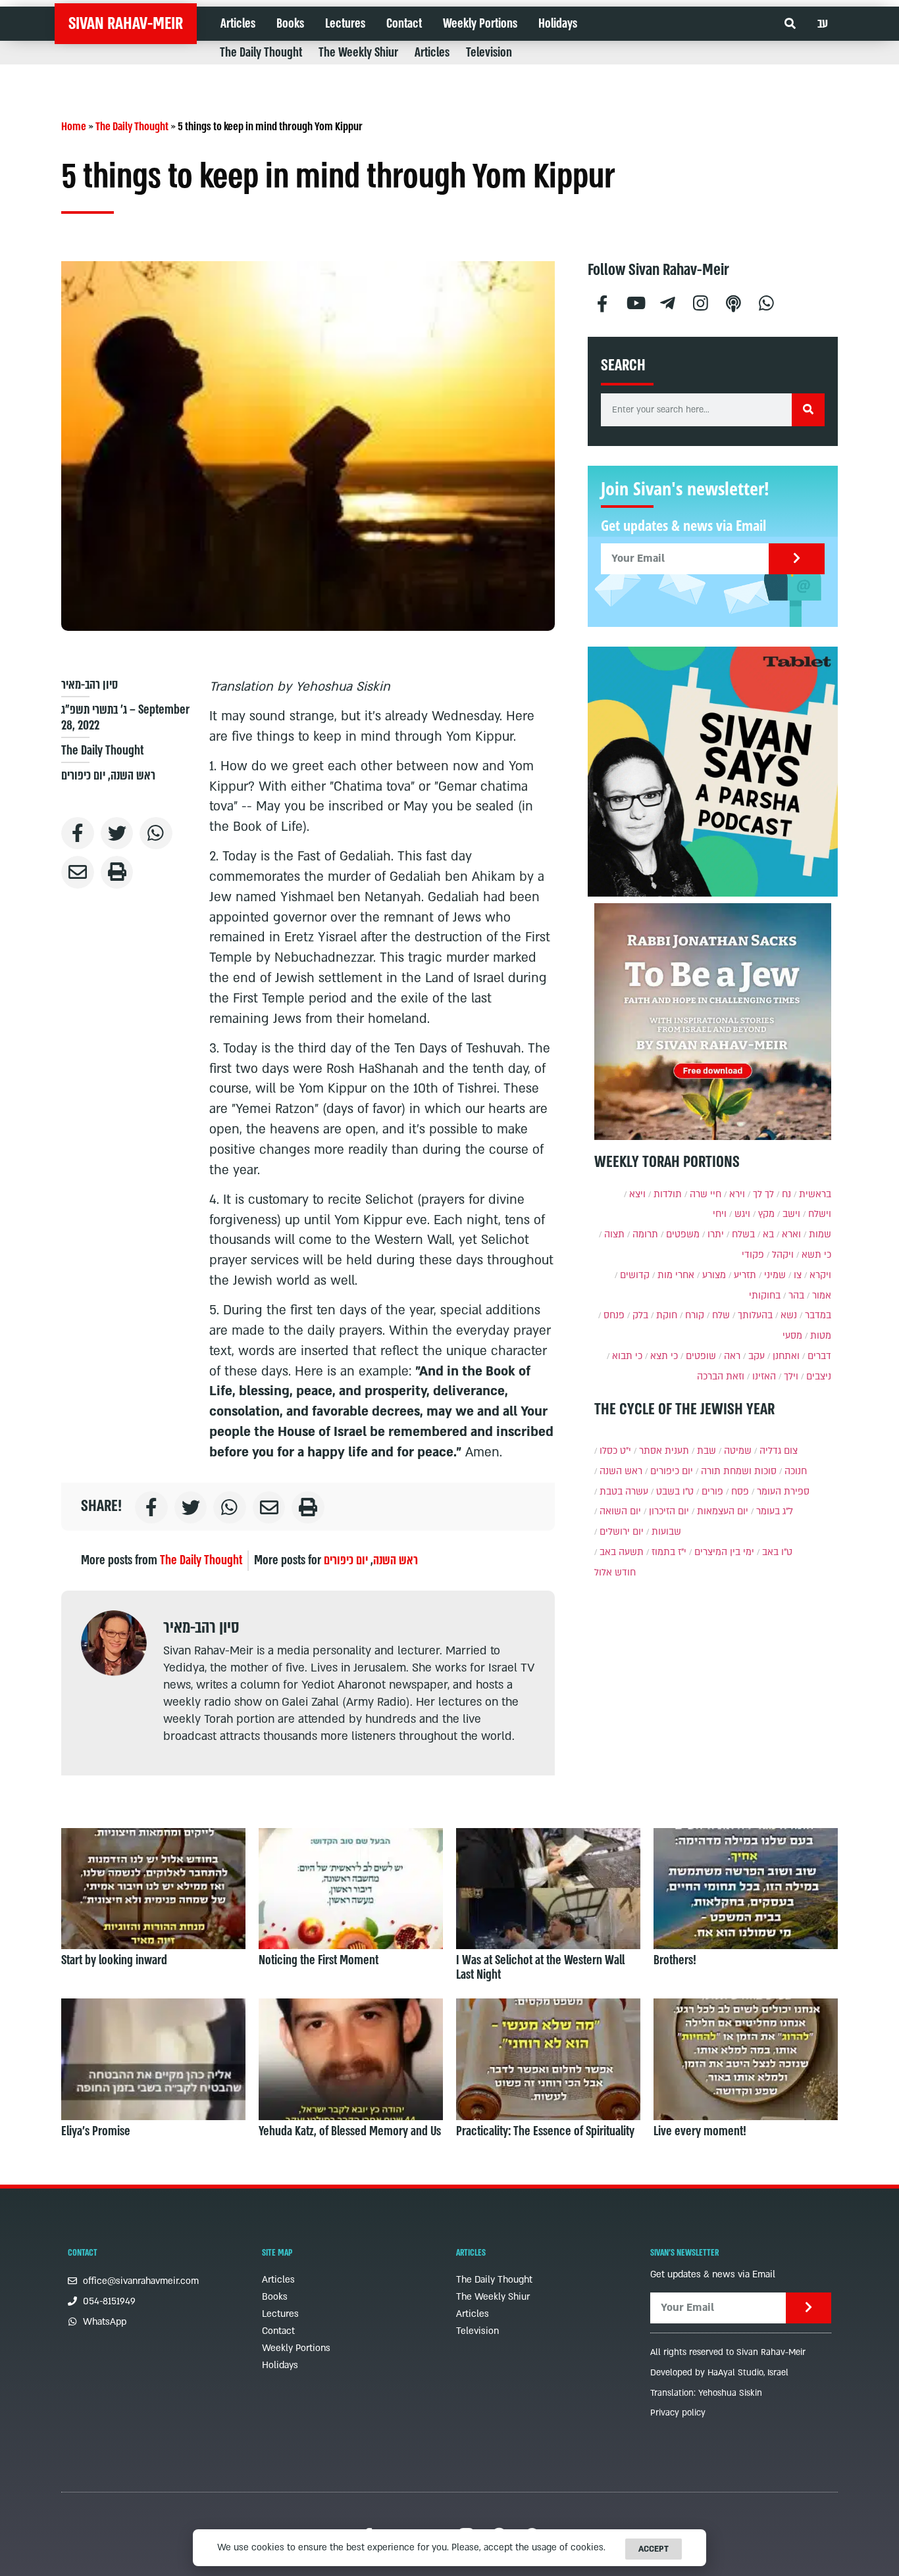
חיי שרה (706, 1194)
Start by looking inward (114, 1960)
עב (823, 24)
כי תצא (664, 1356)
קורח (695, 1315)
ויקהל (783, 1255)
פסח (740, 1492)
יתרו (716, 1234)
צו (798, 1275)
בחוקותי (765, 1296)
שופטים (701, 1356)
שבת (706, 1451)
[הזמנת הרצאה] (713, 772)
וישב (791, 1214)
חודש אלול (615, 1573)
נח (786, 1194)
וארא (791, 1234)
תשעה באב (622, 1552)
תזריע (745, 1275)
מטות (821, 1336)
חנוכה (796, 1471)
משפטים (683, 1234)
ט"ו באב (777, 1552)
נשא (789, 1315)
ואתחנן (786, 1356)
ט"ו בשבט (675, 1492)
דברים (819, 1356)
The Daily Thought (261, 53)
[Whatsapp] (767, 302)
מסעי (792, 1336)
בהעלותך (755, 1315)
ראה (732, 1356)
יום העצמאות (723, 1511)
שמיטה (738, 1451)
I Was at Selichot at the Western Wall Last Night (540, 1968)
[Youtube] (635, 302)
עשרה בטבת (624, 1492)
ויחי (720, 1214)
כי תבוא (627, 1356)
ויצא (637, 1194)
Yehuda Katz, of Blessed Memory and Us (350, 2131)
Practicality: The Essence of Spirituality (545, 2131)
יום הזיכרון (669, 1511)
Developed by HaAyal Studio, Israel (719, 2373)
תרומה (645, 1234)
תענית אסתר (664, 1451)
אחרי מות (676, 1275)
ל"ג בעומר (775, 1511)
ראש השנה (133, 776)
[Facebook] (602, 302)
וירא (737, 1194)
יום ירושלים (622, 1532)
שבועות (666, 1532)
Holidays (558, 24)
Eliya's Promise (96, 2131)
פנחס (614, 1315)
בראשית (815, 1194)
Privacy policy (678, 2413)
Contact (404, 24)
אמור (822, 1296)
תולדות (668, 1194)
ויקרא (820, 1275)
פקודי (753, 1255)
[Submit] (797, 559)
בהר (796, 1296)
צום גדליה (779, 1451)
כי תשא (816, 1255)
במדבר (818, 1315)
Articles (238, 24)
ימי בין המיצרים (724, 1552)
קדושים (635, 1275)
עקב (757, 1356)
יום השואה (620, 1511)
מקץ (766, 1214)
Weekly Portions (480, 24)
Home (74, 127)
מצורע (714, 1275)
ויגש (742, 1214)
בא (768, 1234)
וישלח (820, 1214)
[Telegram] (668, 302)
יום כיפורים (83, 776)
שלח (721, 1315)
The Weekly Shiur (358, 53)
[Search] (808, 410)
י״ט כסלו (615, 1451)
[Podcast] (734, 302)
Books (290, 24)
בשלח (743, 1234)
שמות (820, 1234)
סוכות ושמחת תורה (739, 1471)
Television (489, 53)
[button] (790, 24)
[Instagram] (701, 302)
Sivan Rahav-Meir (126, 24)
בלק (640, 1315)
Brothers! (675, 1960)
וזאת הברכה (721, 1376)
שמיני (775, 1275)
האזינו (764, 1376)
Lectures (345, 24)
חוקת (667, 1315)
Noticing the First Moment (319, 1960)
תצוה (614, 1234)
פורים (712, 1492)
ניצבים (819, 1376)
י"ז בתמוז (669, 1552)
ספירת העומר (783, 1492)
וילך (791, 1376)
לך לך (763, 1194)
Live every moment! (700, 2131)
